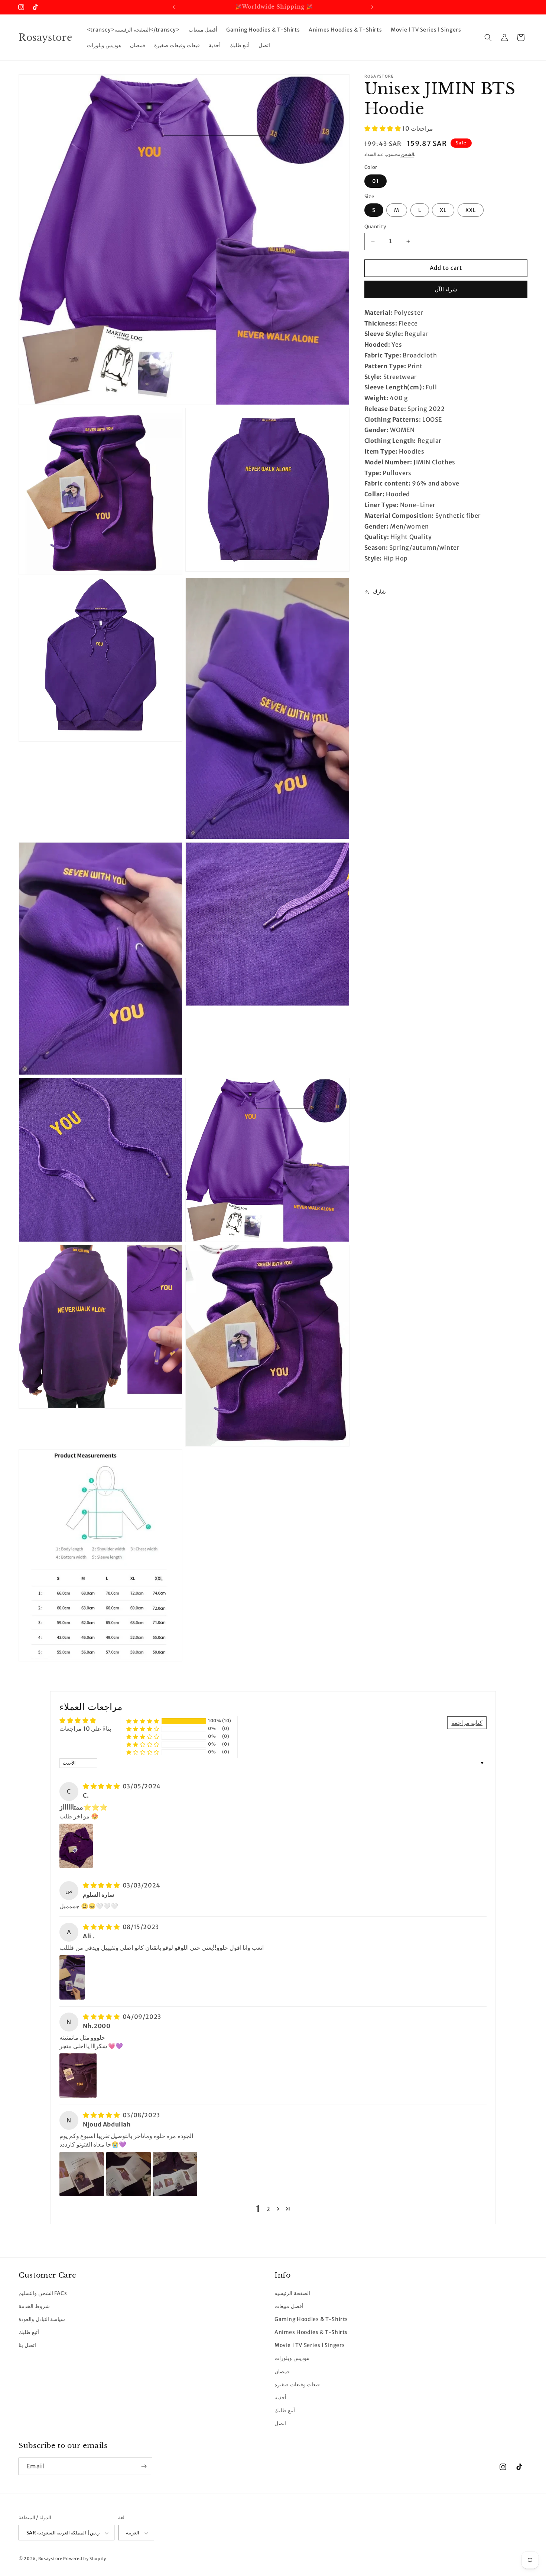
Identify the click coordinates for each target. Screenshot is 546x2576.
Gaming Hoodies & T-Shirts (311, 2319)
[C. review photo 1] (76, 1846)
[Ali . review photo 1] (72, 1977)
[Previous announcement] (174, 7)
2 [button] (268, 2209)
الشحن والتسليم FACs (43, 2293)
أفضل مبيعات (289, 2306)
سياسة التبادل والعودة (42, 2319)
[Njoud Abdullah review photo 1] (82, 2174)
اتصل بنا (27, 2345)
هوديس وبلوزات (292, 2358)
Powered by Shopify (85, 2559)
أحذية (280, 2397)
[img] (102, 1786)
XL (443, 210)
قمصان (282, 2371)
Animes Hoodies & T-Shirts (311, 2332)
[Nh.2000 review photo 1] (78, 2076)
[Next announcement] (372, 7)
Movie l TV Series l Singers (310, 2345)
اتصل (280, 2423)
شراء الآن (446, 289)
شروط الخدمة (34, 2306)
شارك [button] (379, 592)
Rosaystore (50, 2559)
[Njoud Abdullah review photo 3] (175, 2174)
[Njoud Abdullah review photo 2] (129, 2174)
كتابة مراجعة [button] (467, 1723)
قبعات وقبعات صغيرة (297, 2384)
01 (376, 181)
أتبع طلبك (29, 2332)
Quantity (375, 227)
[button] (488, 37)
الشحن (407, 154)
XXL (471, 210)
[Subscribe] (144, 2466)
